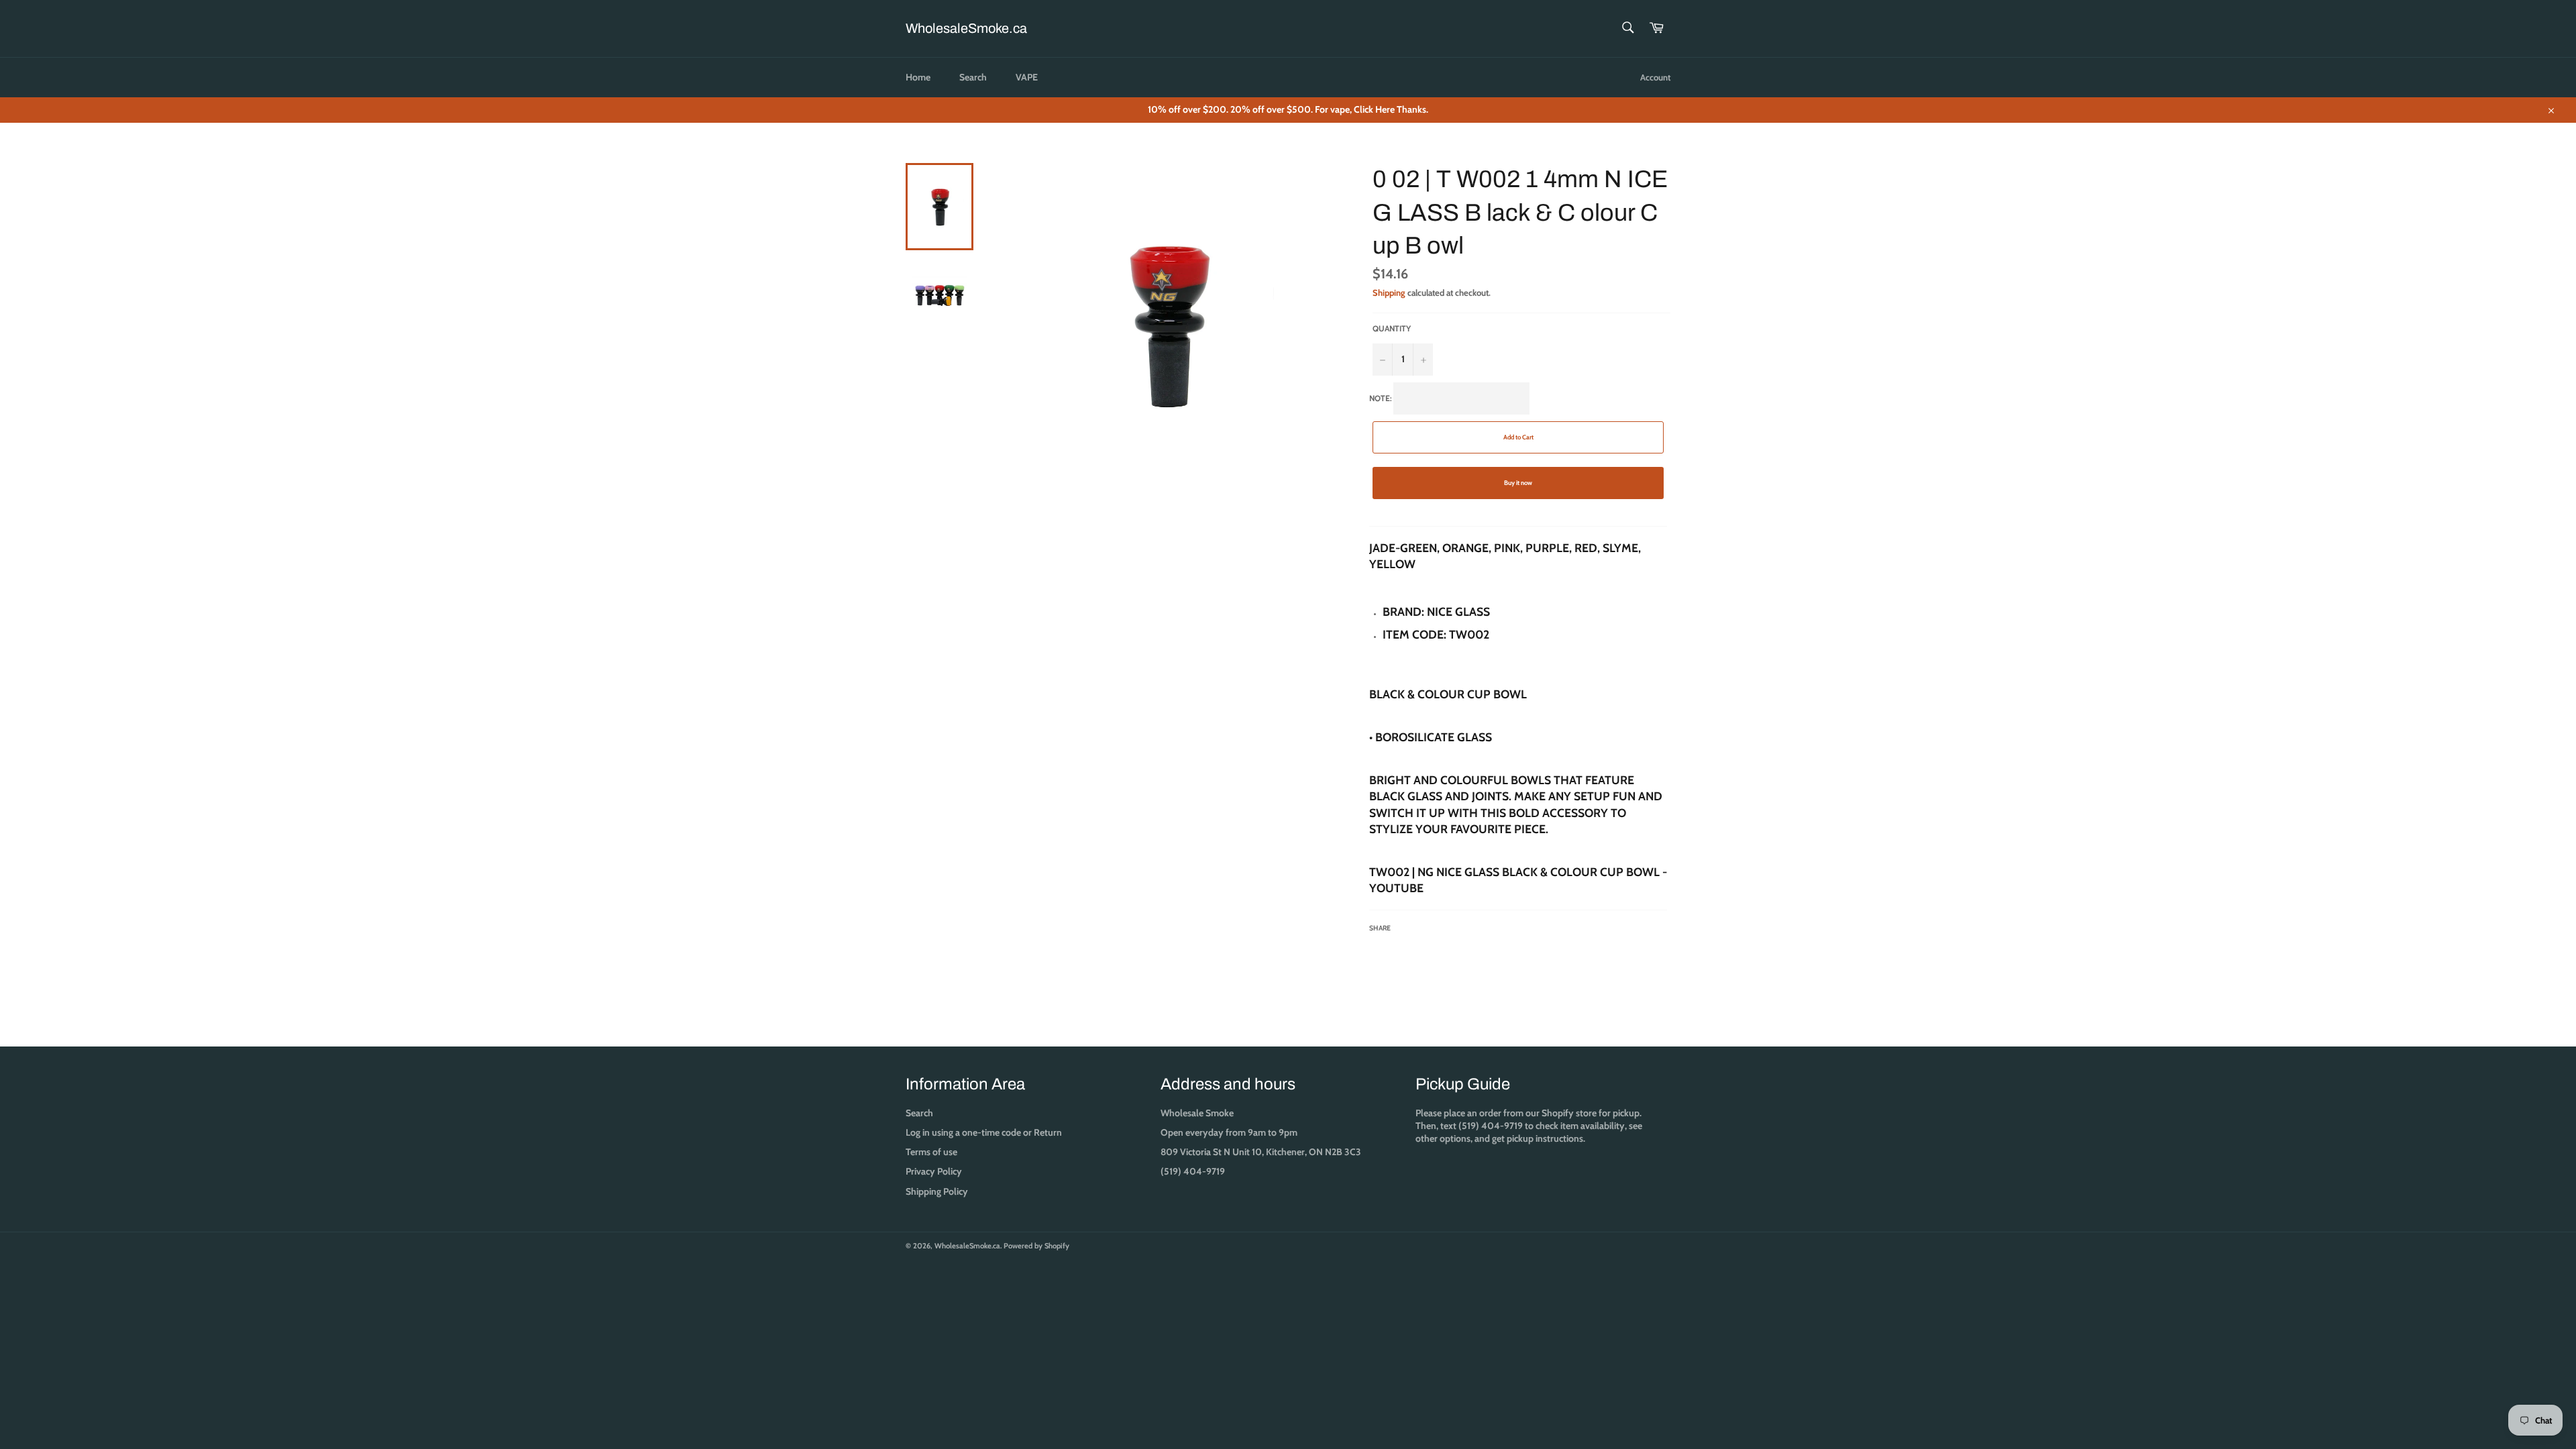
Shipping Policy (937, 1191)
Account (1655, 77)
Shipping (1389, 292)
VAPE (1027, 77)
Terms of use (931, 1152)
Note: (1518, 663)
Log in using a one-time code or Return (984, 1132)
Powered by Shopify (1036, 1246)
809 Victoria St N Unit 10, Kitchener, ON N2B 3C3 (1261, 1152)
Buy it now (1518, 483)
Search (973, 77)
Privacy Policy (934, 1171)
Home (918, 77)
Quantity (1392, 328)
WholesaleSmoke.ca (966, 28)
